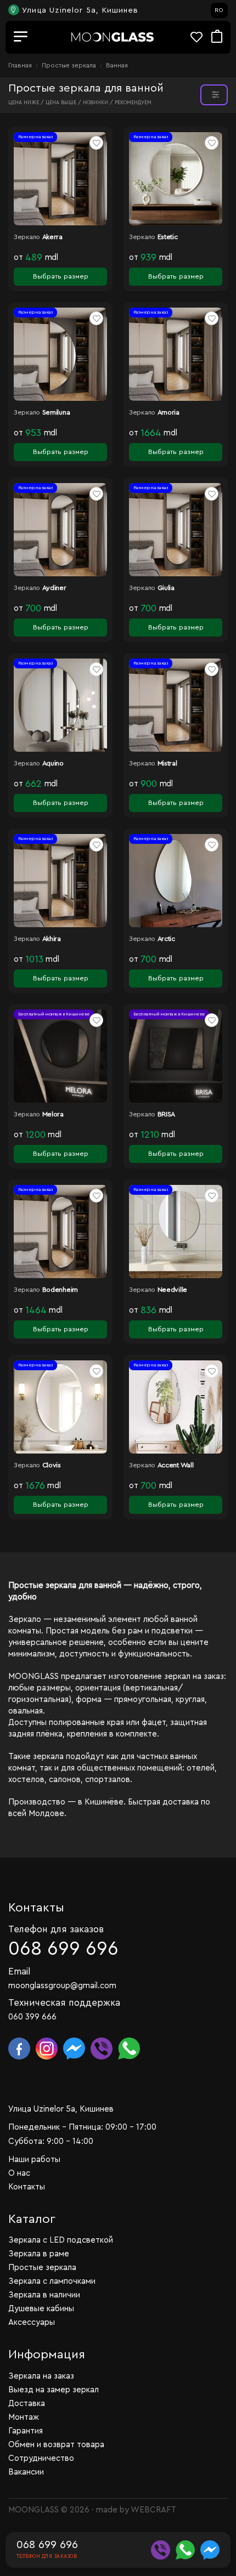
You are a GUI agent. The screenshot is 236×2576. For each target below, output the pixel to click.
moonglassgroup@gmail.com (62, 1986)
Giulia (166, 588)
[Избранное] (201, 37)
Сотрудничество (41, 2458)
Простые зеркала (69, 65)
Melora (53, 1114)
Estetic (168, 237)
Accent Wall (176, 1465)
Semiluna (56, 412)
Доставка (27, 2404)
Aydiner (54, 588)
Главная (21, 65)
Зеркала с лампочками (52, 2281)
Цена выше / (64, 103)
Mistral (167, 763)
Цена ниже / (27, 103)
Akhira (52, 939)
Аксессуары (32, 2322)
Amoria (168, 412)
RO (219, 10)
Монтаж (24, 2417)
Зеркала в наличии (44, 2295)
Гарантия (26, 2431)
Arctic (166, 939)
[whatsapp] (185, 2550)
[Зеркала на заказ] (113, 37)
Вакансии (26, 2472)
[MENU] (21, 37)
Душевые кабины (41, 2309)
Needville (172, 1290)
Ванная (117, 65)
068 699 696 (63, 1949)
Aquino (53, 763)
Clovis (52, 1465)
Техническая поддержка (64, 2003)
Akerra (52, 237)
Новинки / (99, 103)
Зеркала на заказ (41, 2376)
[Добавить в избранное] (96, 143)
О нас (19, 2173)
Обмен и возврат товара (56, 2445)
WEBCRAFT (153, 2510)
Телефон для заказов (56, 1929)
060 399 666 (32, 2017)
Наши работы (34, 2160)
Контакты (27, 2187)
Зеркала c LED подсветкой (61, 2240)
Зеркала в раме (39, 2254)
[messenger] (210, 2550)
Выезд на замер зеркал (54, 2390)
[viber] (161, 2550)
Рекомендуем (133, 103)
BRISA (167, 1114)
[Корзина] (217, 37)
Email (19, 1971)
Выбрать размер (61, 276)
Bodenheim (60, 1290)
